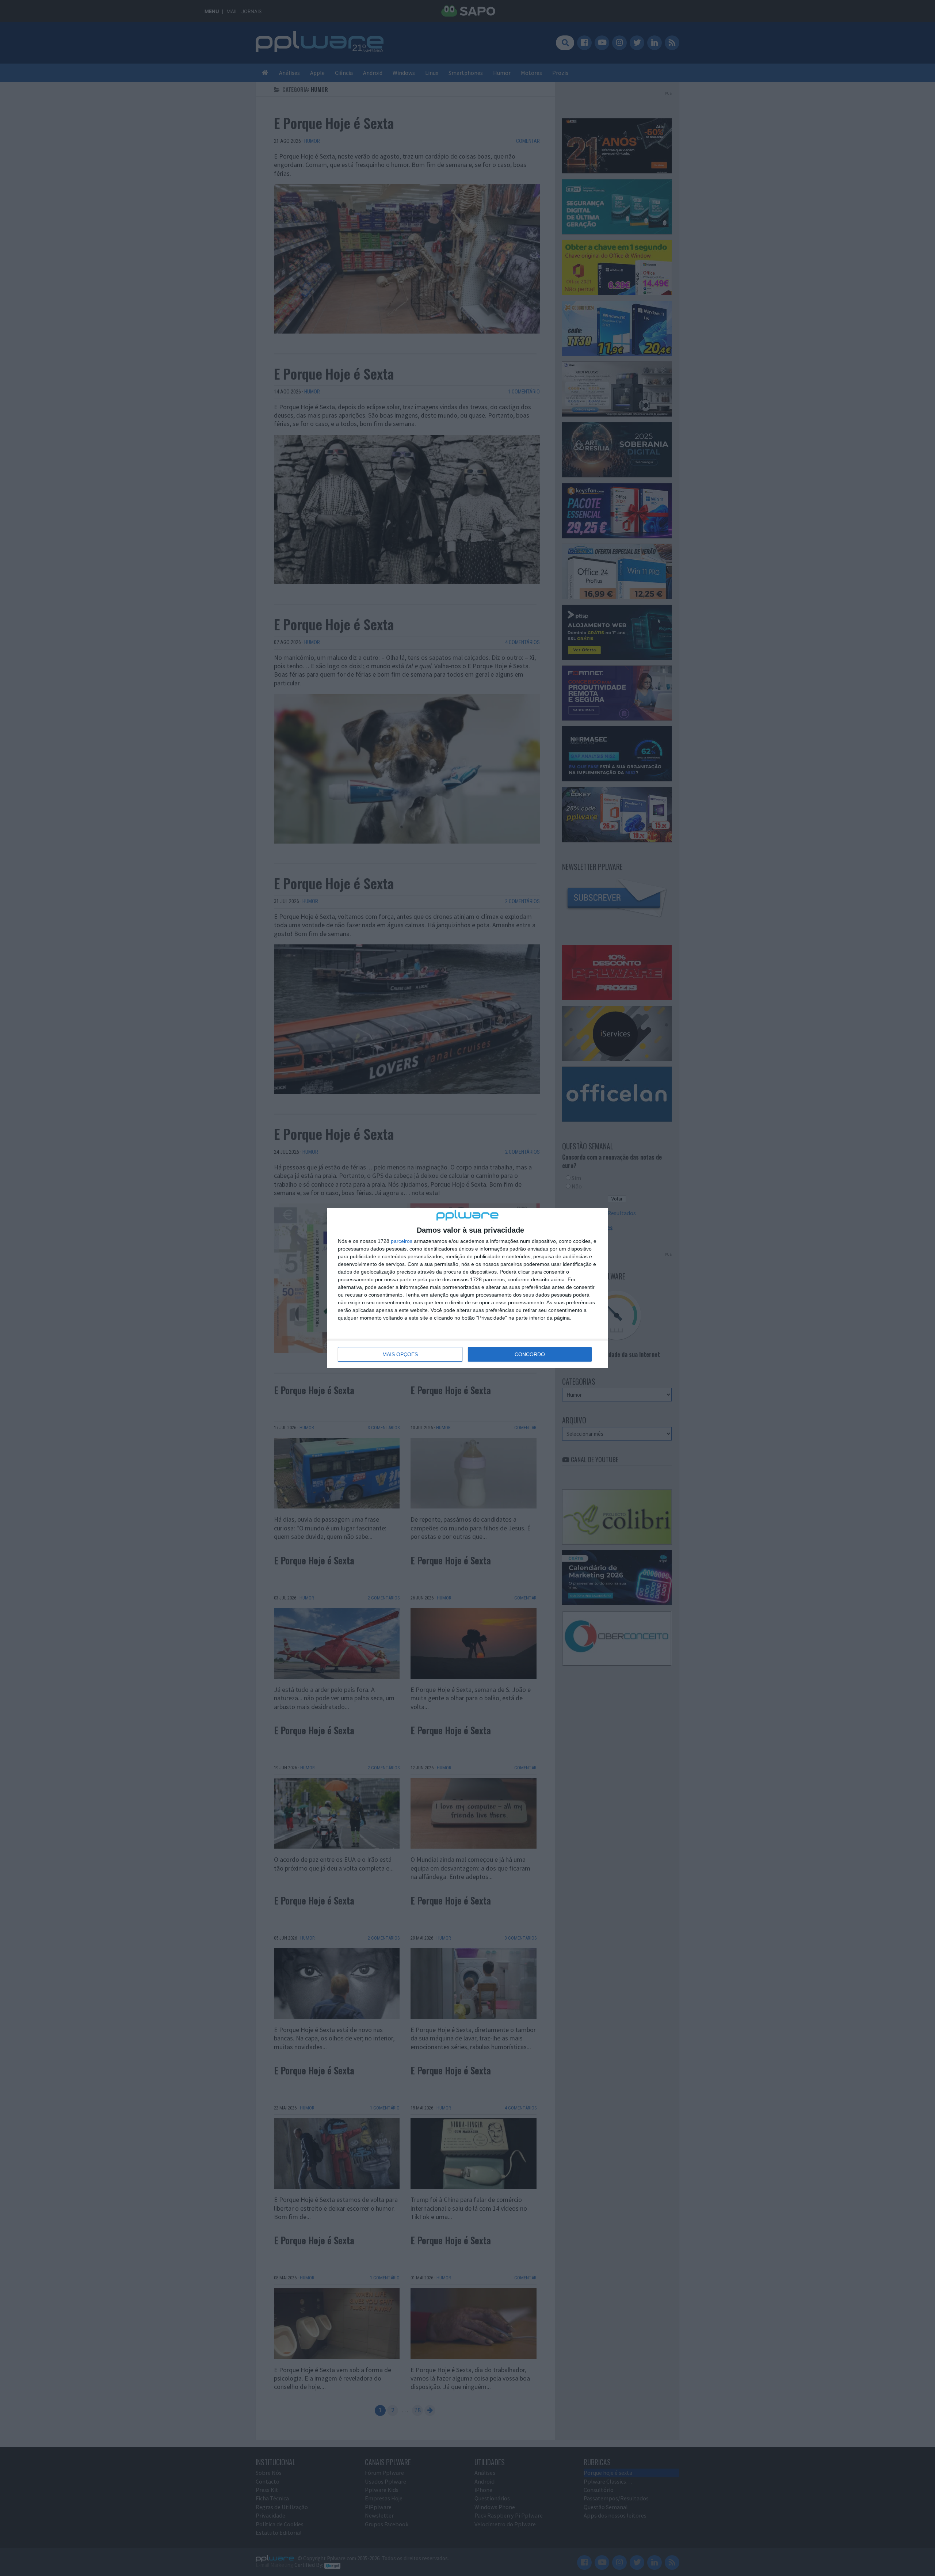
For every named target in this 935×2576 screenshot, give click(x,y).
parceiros (402, 1241)
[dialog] (467, 1288)
